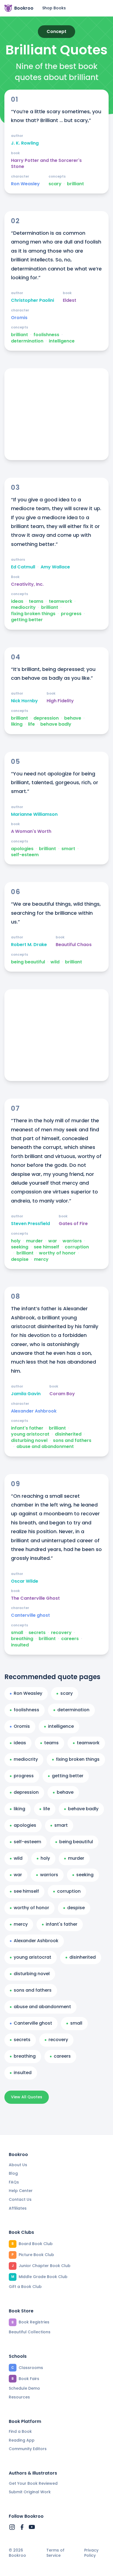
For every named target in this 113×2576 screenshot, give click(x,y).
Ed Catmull (23, 567)
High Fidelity (60, 701)
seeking (20, 1247)
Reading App (22, 2440)
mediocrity (23, 607)
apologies (22, 849)
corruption (77, 1247)
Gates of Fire (73, 1224)
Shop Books (54, 8)
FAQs (14, 2182)
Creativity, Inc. (27, 584)
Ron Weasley (25, 184)
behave (73, 718)
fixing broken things (33, 614)
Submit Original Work (30, 2492)
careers (70, 1639)
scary (55, 184)
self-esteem (25, 855)
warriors (72, 1241)
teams (36, 601)
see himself (46, 1247)
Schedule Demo (24, 2388)
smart (68, 849)
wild (55, 962)
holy (16, 1241)
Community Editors (28, 2449)
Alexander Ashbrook (34, 1411)
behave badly (56, 724)
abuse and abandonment (45, 1447)
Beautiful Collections (30, 2332)
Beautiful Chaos (74, 945)
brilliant (75, 184)
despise (20, 1259)
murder (34, 1241)
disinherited (68, 1434)
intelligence (62, 341)
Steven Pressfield (30, 1224)
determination (27, 341)
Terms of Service (55, 2553)
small (17, 1633)
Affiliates (18, 2208)
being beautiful (28, 962)
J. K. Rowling (25, 143)
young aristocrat (30, 1434)
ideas (17, 601)
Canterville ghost (30, 1615)
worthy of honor (57, 1253)
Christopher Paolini (33, 300)
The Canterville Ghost (35, 1598)
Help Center (21, 2191)
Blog (13, 2173)
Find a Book (20, 2431)
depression (46, 718)
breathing (22, 1639)
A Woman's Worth (31, 831)
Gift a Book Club (25, 2287)
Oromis (19, 318)
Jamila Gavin (26, 1394)
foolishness (46, 335)
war (53, 1241)
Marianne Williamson (34, 814)
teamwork (60, 601)
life (31, 724)
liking (17, 724)
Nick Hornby (24, 701)
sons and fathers (72, 1441)
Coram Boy (62, 1394)
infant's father (27, 1428)
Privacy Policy (91, 2553)
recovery (61, 1633)
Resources (19, 2397)
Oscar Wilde (25, 1581)
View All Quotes (27, 2097)
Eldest (70, 300)
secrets (37, 1633)
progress (71, 614)
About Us (18, 2165)
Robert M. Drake (29, 945)
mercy (41, 1259)
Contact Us (20, 2199)
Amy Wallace (55, 567)
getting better (27, 620)
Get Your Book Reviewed (33, 2483)
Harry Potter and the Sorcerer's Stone (46, 164)
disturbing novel (29, 1441)
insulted (20, 1645)
